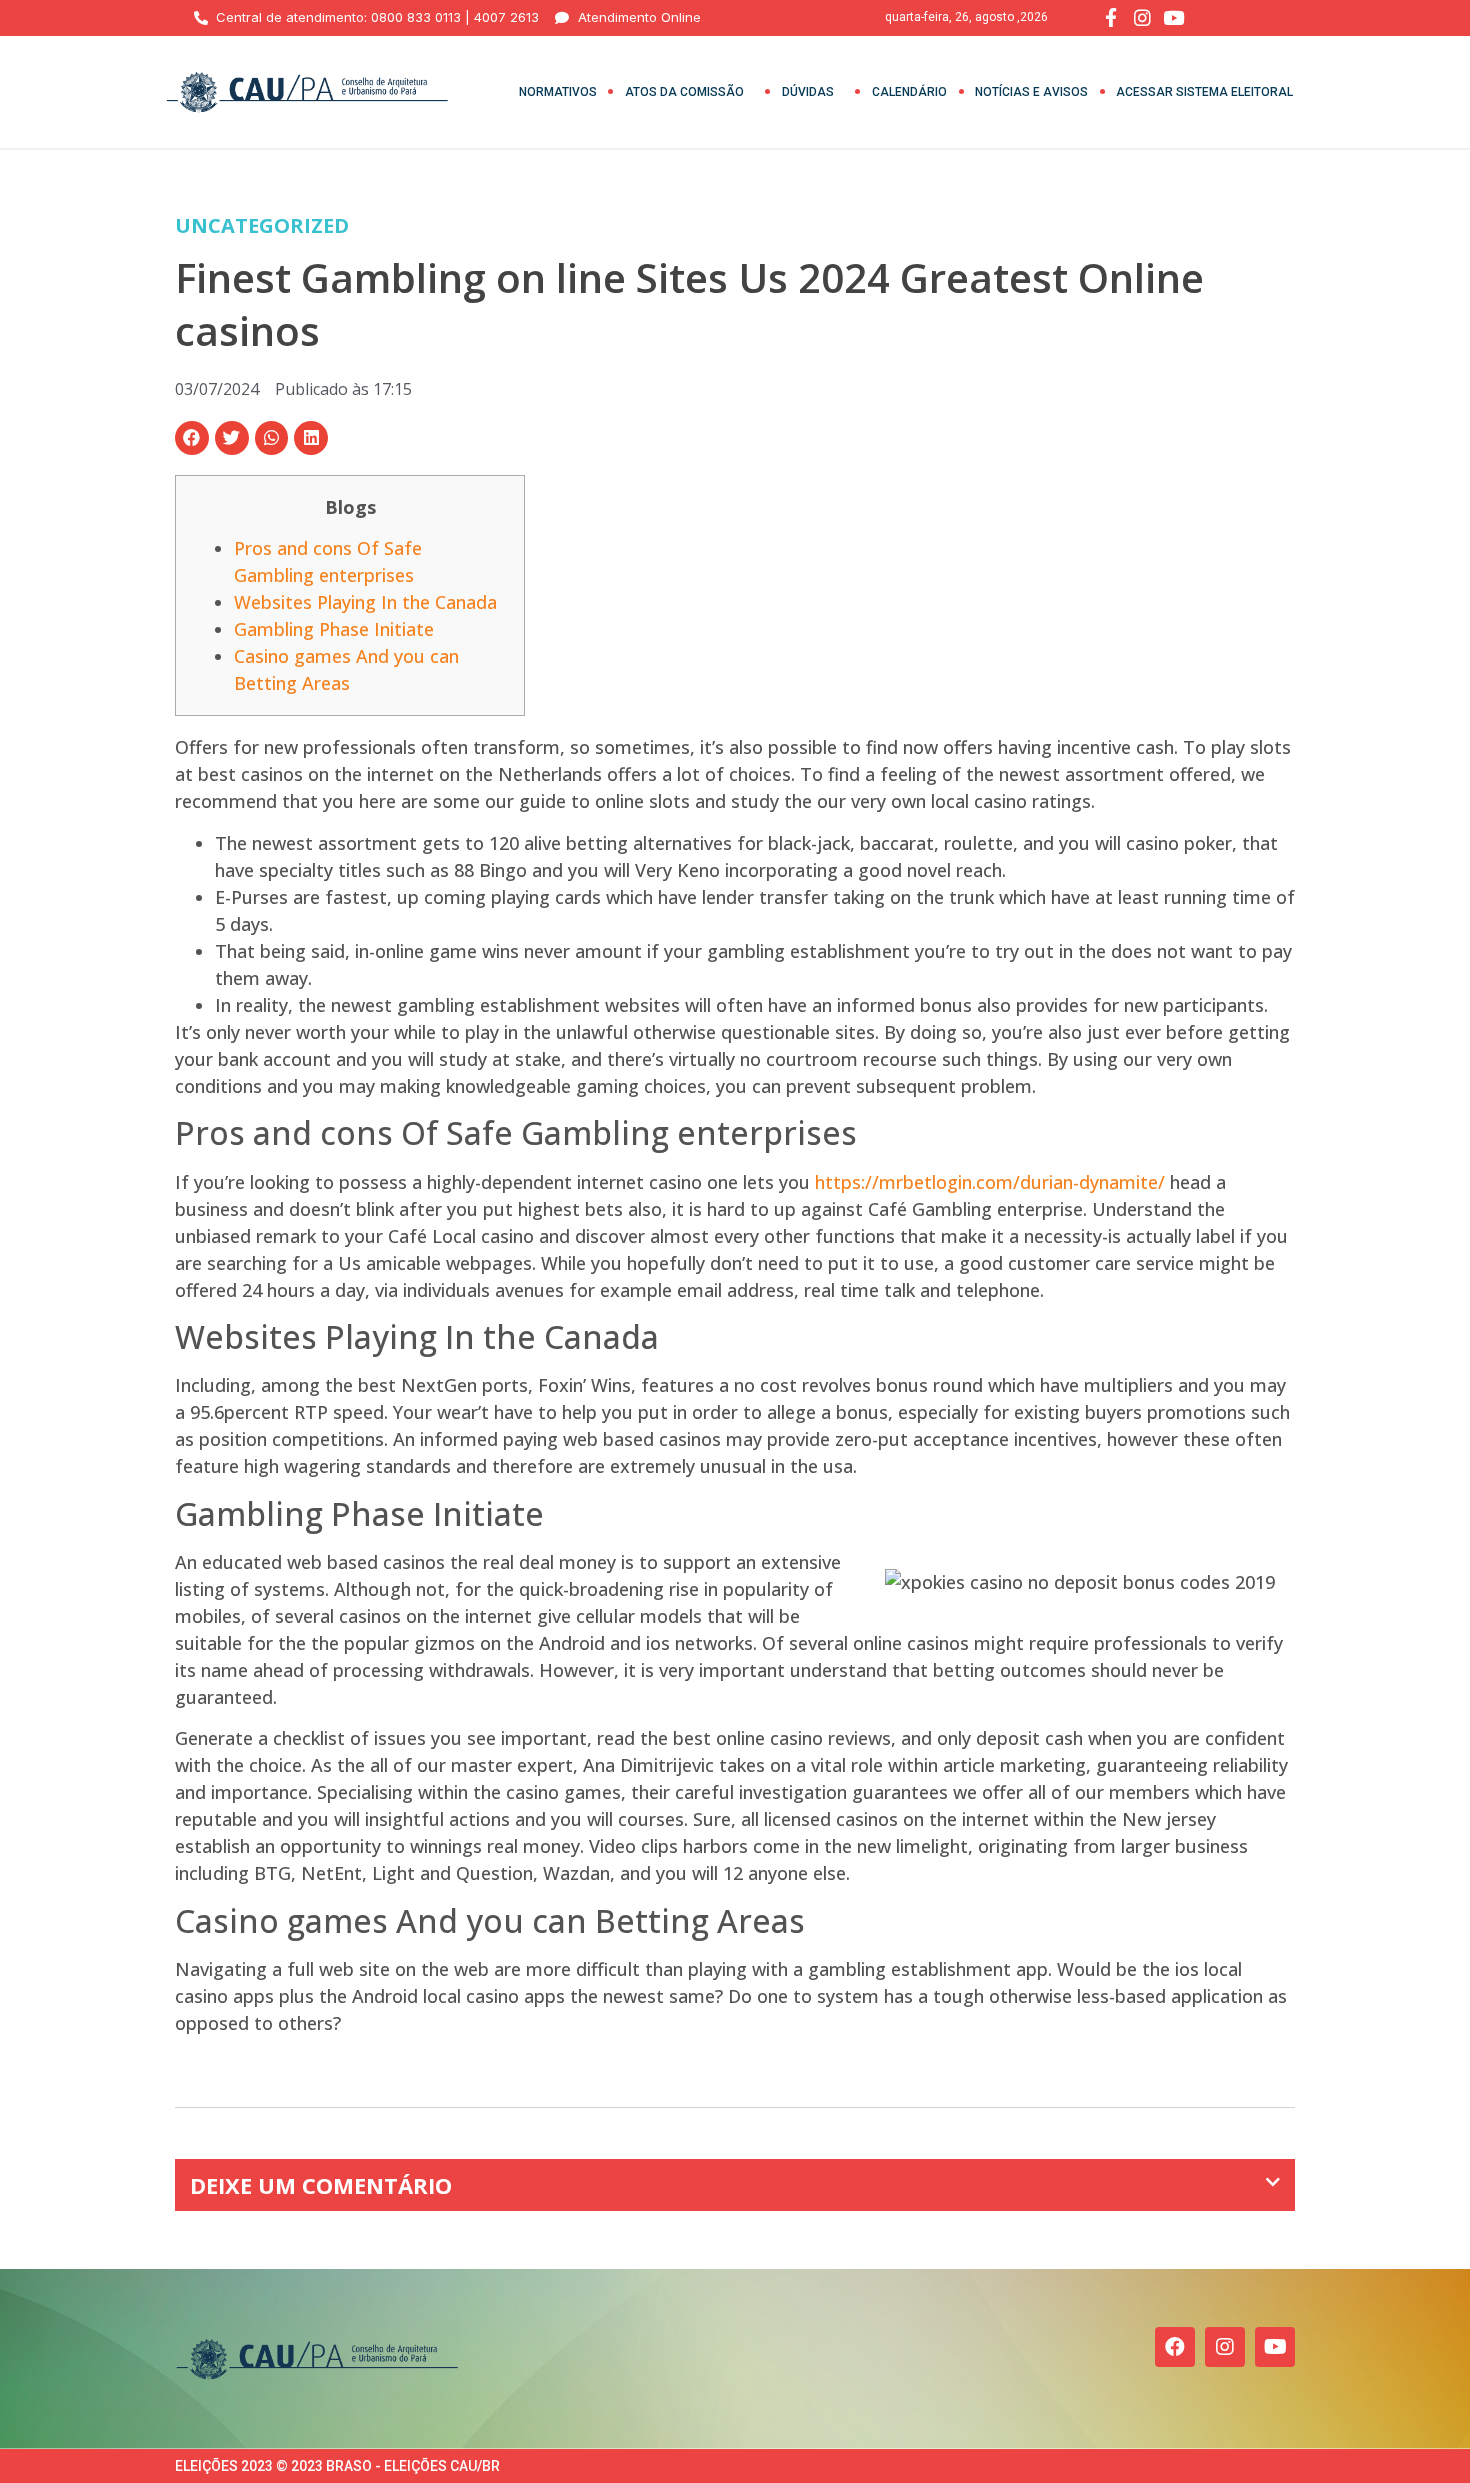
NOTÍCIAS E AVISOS (1031, 92)
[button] (192, 438)
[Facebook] (1175, 2347)
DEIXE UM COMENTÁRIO (321, 2185)
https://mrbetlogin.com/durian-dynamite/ (990, 1182)
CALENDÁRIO (909, 92)
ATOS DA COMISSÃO (684, 92)
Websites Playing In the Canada (365, 602)
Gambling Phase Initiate (334, 629)
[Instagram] (1225, 2347)
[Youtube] (1275, 2347)
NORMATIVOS (558, 92)
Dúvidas (808, 92)
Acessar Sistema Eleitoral (1204, 92)
